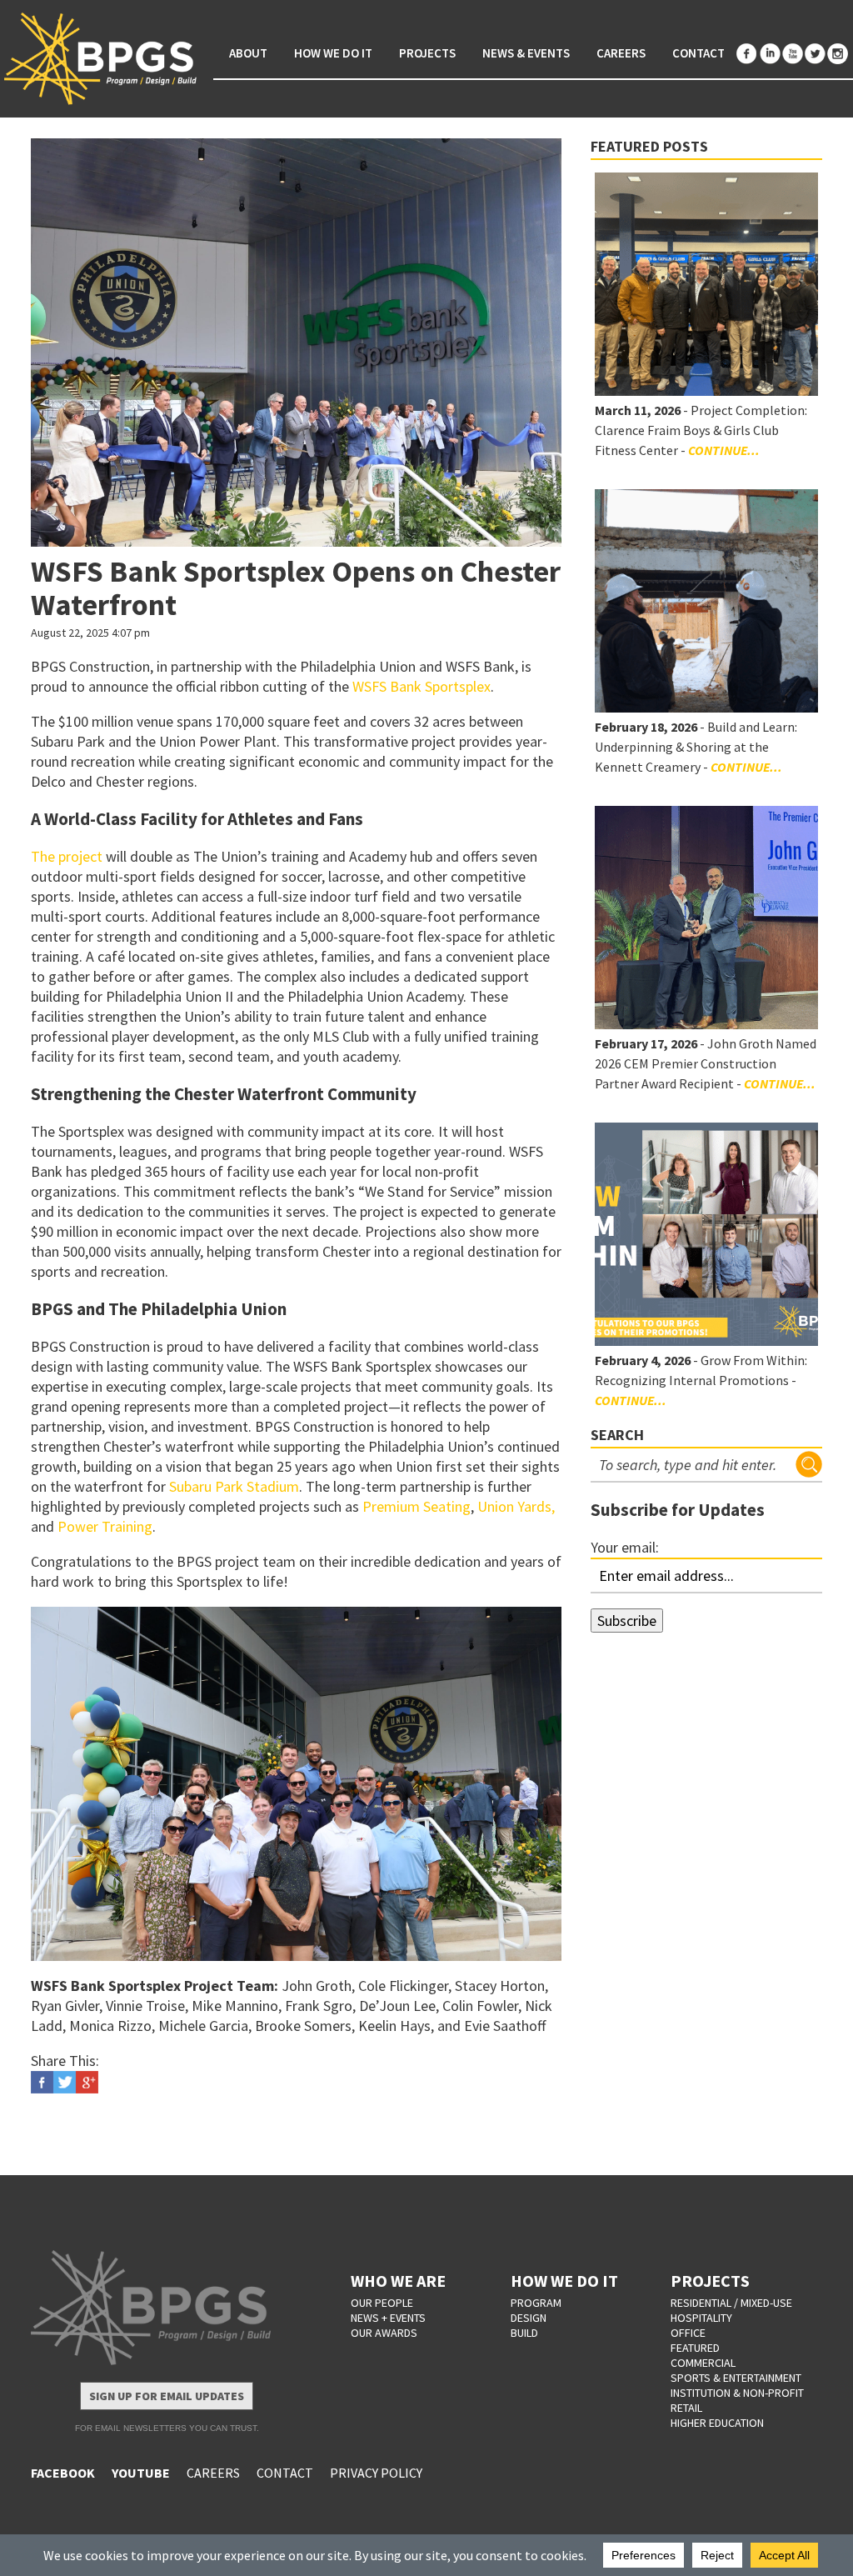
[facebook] (747, 54)
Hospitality (701, 2318)
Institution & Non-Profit (737, 2393)
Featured (695, 2348)
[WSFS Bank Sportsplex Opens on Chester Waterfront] (296, 343)
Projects (427, 53)
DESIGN (529, 2318)
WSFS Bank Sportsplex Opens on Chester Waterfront (296, 588)
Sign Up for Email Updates (167, 2396)
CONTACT (285, 2473)
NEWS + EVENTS (388, 2318)
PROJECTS (710, 2281)
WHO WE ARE (398, 2281)
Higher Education (717, 2423)
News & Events (526, 53)
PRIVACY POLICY (376, 2473)
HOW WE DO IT (564, 2281)
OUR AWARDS (384, 2333)
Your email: (625, 1547)
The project (67, 856)
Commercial (703, 2363)
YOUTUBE (141, 2473)
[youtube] (792, 54)
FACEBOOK (63, 2473)
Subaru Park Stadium (234, 1486)
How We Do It (333, 53)
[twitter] (815, 54)
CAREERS (213, 2473)
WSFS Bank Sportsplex (422, 686)
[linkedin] (770, 54)
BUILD (524, 2333)
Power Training (105, 1526)
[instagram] (837, 54)
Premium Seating (417, 1506)
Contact (698, 53)
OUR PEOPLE (382, 2303)
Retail (686, 2408)
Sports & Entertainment (736, 2378)
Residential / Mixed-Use (731, 2303)
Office (688, 2333)
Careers (621, 53)
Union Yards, (516, 1506)
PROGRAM (536, 2303)
